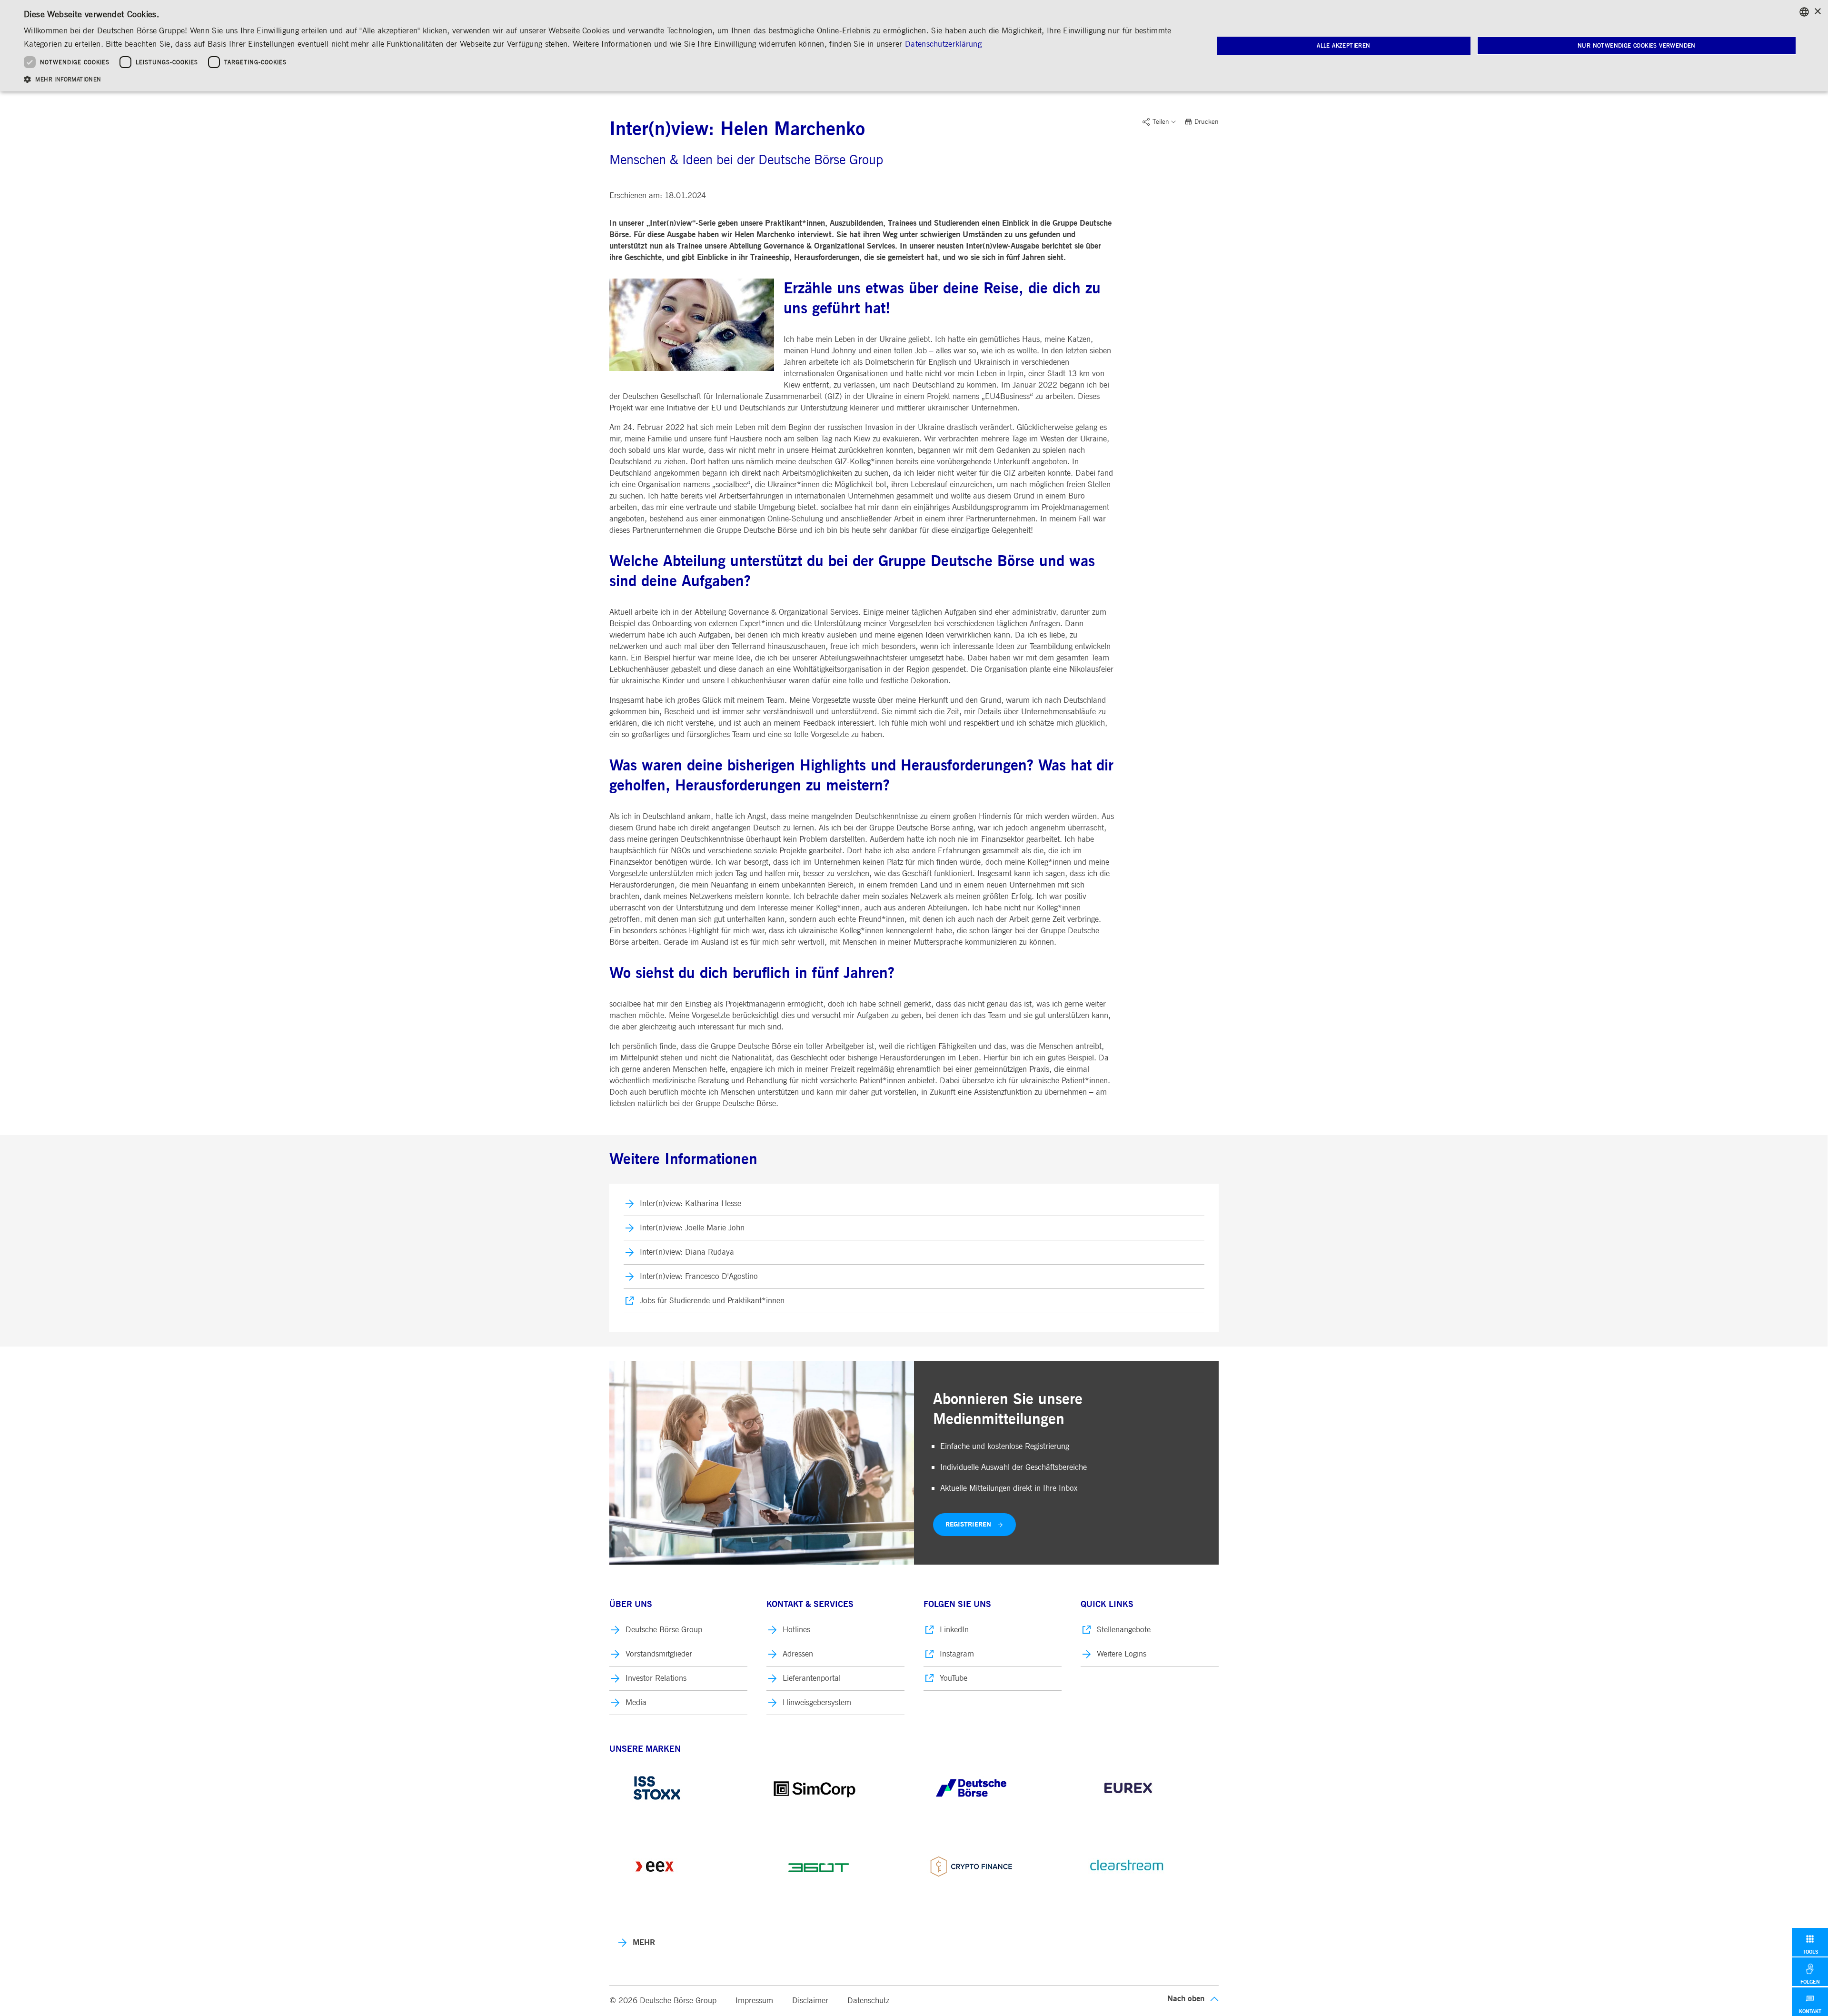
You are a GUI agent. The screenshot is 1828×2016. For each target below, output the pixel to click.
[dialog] (914, 46)
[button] (601, 79)
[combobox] (1804, 12)
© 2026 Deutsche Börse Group (663, 2001)
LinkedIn (954, 1630)
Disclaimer (810, 2001)
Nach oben (1186, 1999)
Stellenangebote (1124, 1630)
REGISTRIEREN (968, 1524)
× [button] (1817, 12)
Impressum (754, 2001)
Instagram (957, 1654)
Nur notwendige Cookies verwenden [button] (1637, 46)
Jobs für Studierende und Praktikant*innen (712, 1301)
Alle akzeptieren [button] (1343, 46)
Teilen (1161, 122)
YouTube (954, 1678)
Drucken (1207, 122)
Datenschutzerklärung (943, 44)
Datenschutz (868, 2001)
